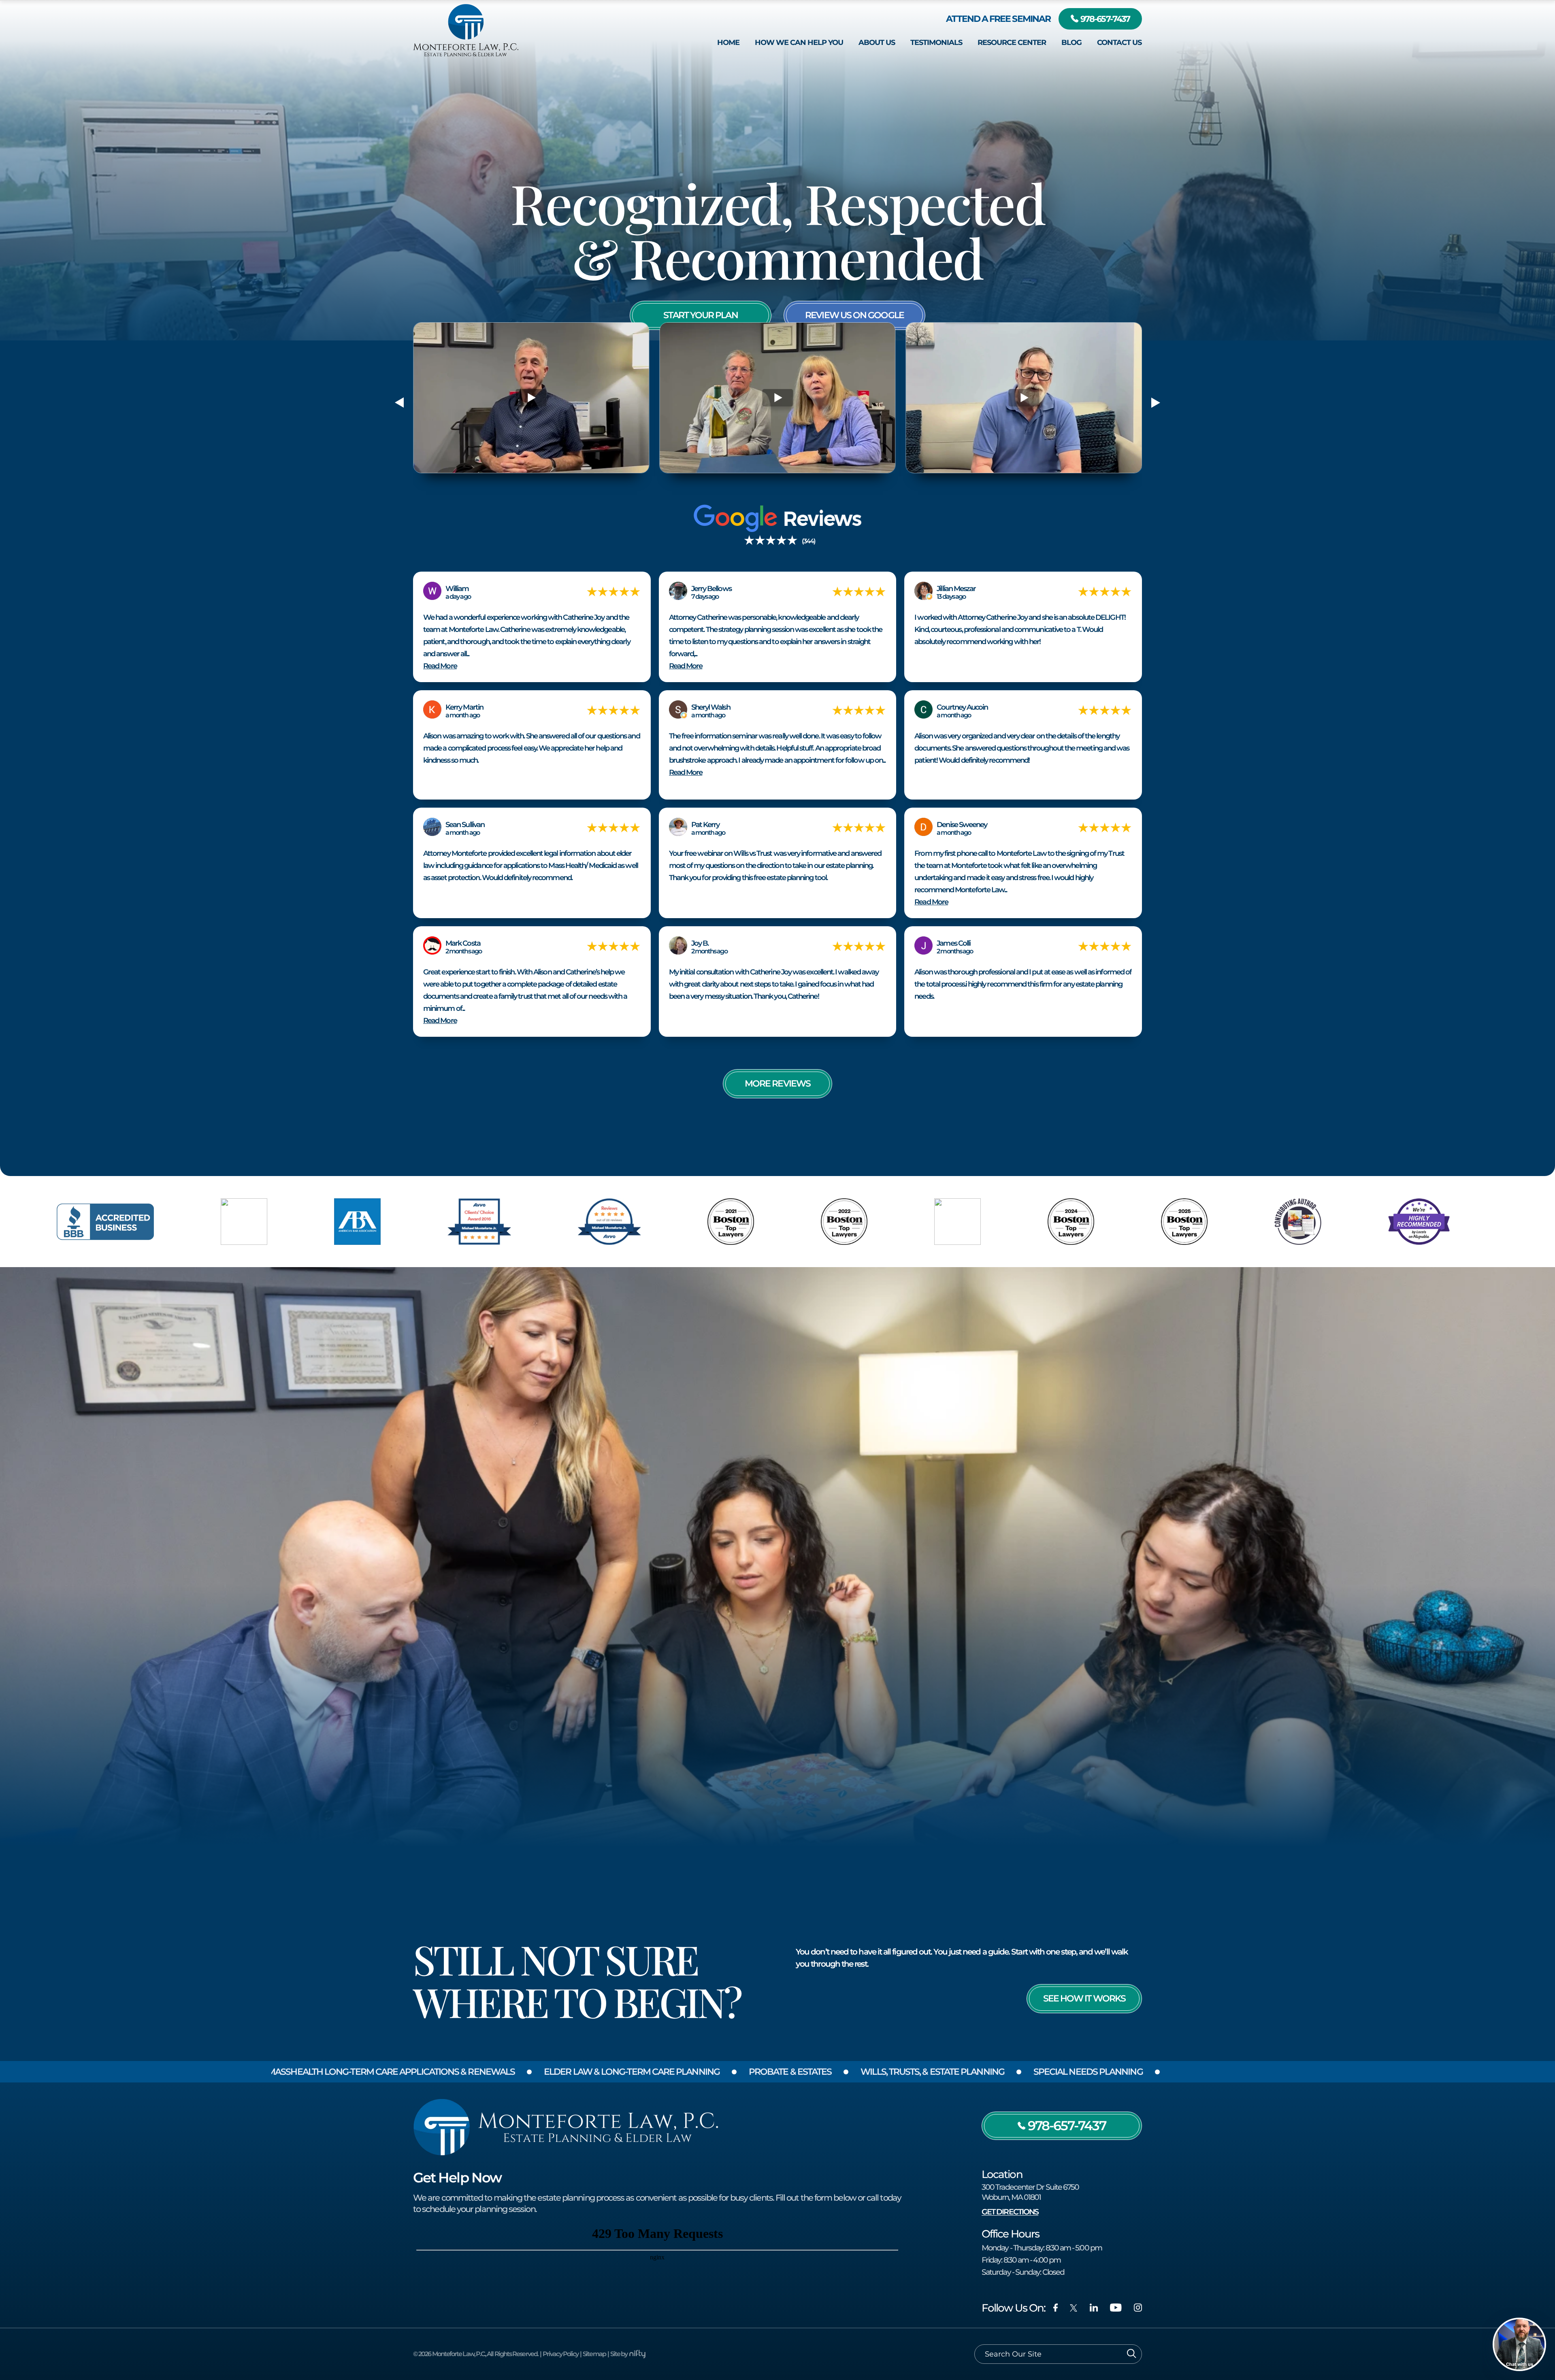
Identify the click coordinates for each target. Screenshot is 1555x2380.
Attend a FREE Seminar (998, 19)
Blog (1071, 42)
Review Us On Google (854, 315)
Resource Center (1012, 42)
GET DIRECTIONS (1010, 2212)
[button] (399, 402)
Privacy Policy (560, 2354)
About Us (877, 42)
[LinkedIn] (1094, 2308)
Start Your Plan (700, 315)
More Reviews (777, 1084)
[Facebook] (1055, 2308)
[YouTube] (1116, 2308)
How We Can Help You (799, 42)
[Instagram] (1138, 2308)
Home (728, 42)
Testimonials (936, 42)
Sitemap (594, 2354)
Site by (619, 2354)
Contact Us (1119, 42)
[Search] (1132, 2354)
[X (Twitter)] (1074, 2308)
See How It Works (1084, 1998)
